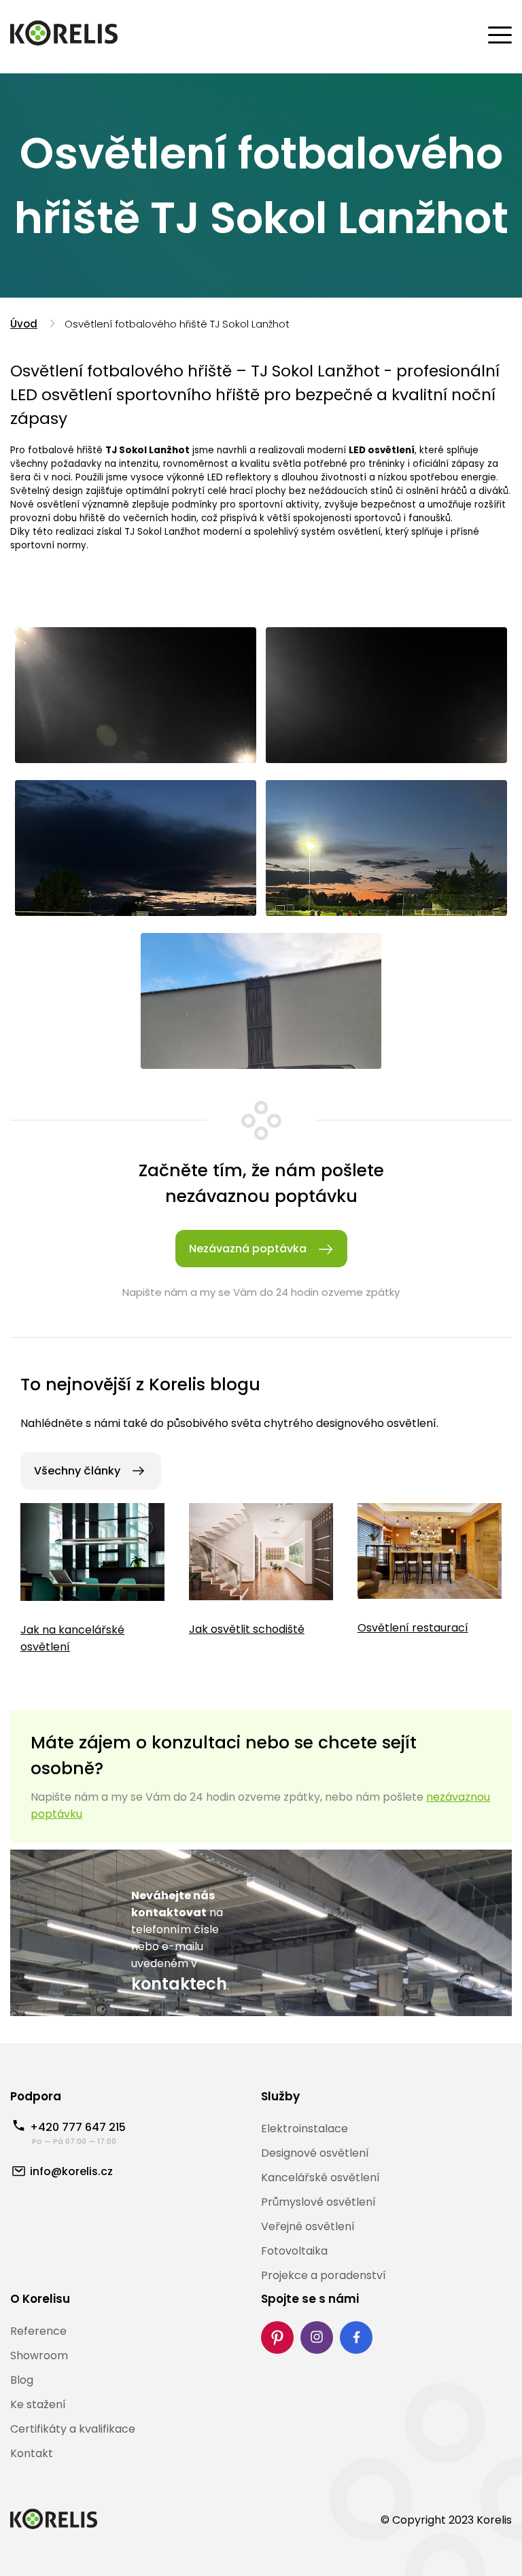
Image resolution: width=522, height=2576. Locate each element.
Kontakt (32, 2453)
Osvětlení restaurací (413, 1628)
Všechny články (77, 1471)
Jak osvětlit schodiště (247, 1629)
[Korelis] (64, 35)
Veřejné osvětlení (308, 2226)
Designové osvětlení (315, 2153)
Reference (38, 2331)
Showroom (39, 2356)
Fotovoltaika (294, 2251)
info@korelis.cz (71, 2171)
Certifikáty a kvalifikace (73, 2429)
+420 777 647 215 (78, 2127)
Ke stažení (38, 2404)
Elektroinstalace (304, 2129)
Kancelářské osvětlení (320, 2177)
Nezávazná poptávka (248, 1249)
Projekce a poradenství (324, 2275)
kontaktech (179, 1984)
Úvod (24, 324)
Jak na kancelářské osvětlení (72, 1638)
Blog (22, 2380)
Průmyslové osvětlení (318, 2202)
